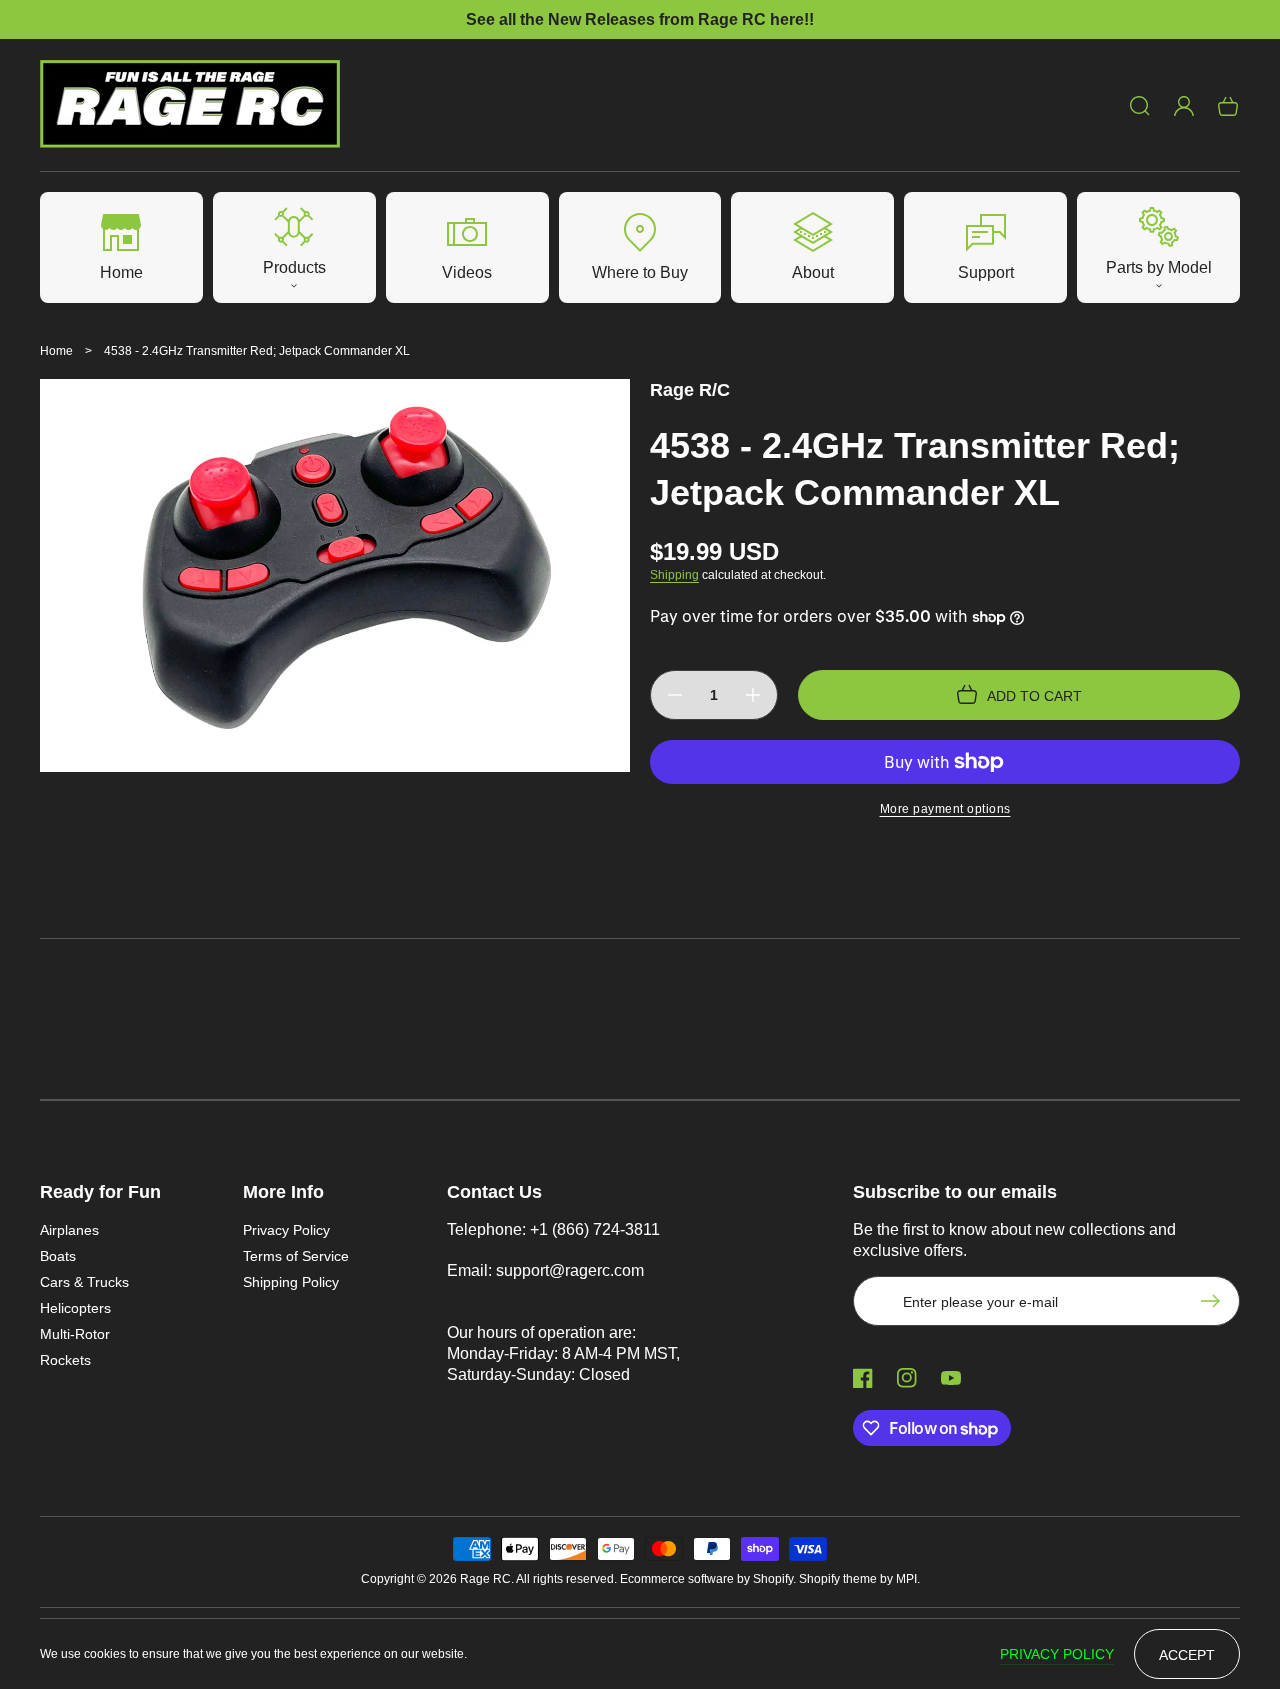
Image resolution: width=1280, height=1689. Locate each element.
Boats (58, 1256)
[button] (1140, 106)
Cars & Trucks (84, 1282)
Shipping (674, 575)
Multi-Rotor (75, 1334)
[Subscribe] (1215, 1301)
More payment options (945, 809)
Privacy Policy (286, 1230)
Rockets (65, 1360)
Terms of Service (296, 1256)
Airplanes (69, 1230)
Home (56, 351)
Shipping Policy (291, 1282)
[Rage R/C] (190, 105)
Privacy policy (1057, 1654)
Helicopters (75, 1308)
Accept (1187, 1655)
